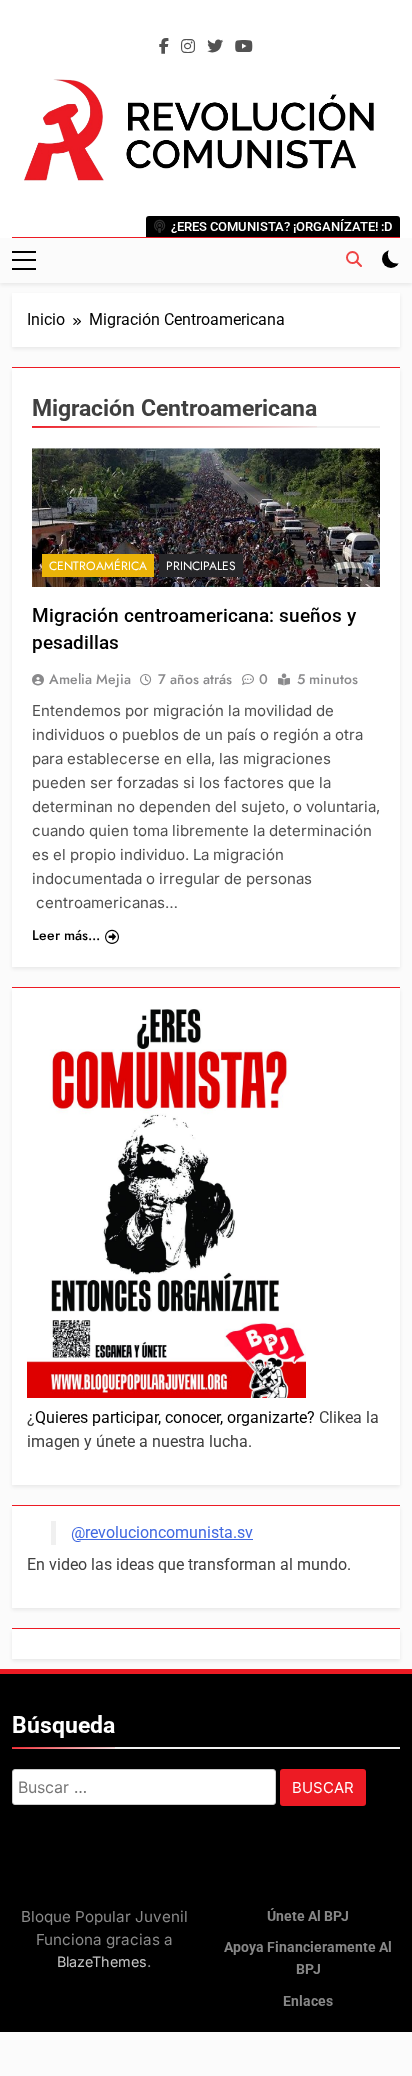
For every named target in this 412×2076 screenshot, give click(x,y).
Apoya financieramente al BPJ (308, 1958)
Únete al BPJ (308, 1916)
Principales (201, 566)
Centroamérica (98, 566)
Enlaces (308, 2001)
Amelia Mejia (90, 679)
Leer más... (66, 935)
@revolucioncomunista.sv (162, 1532)
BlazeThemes (102, 1961)
